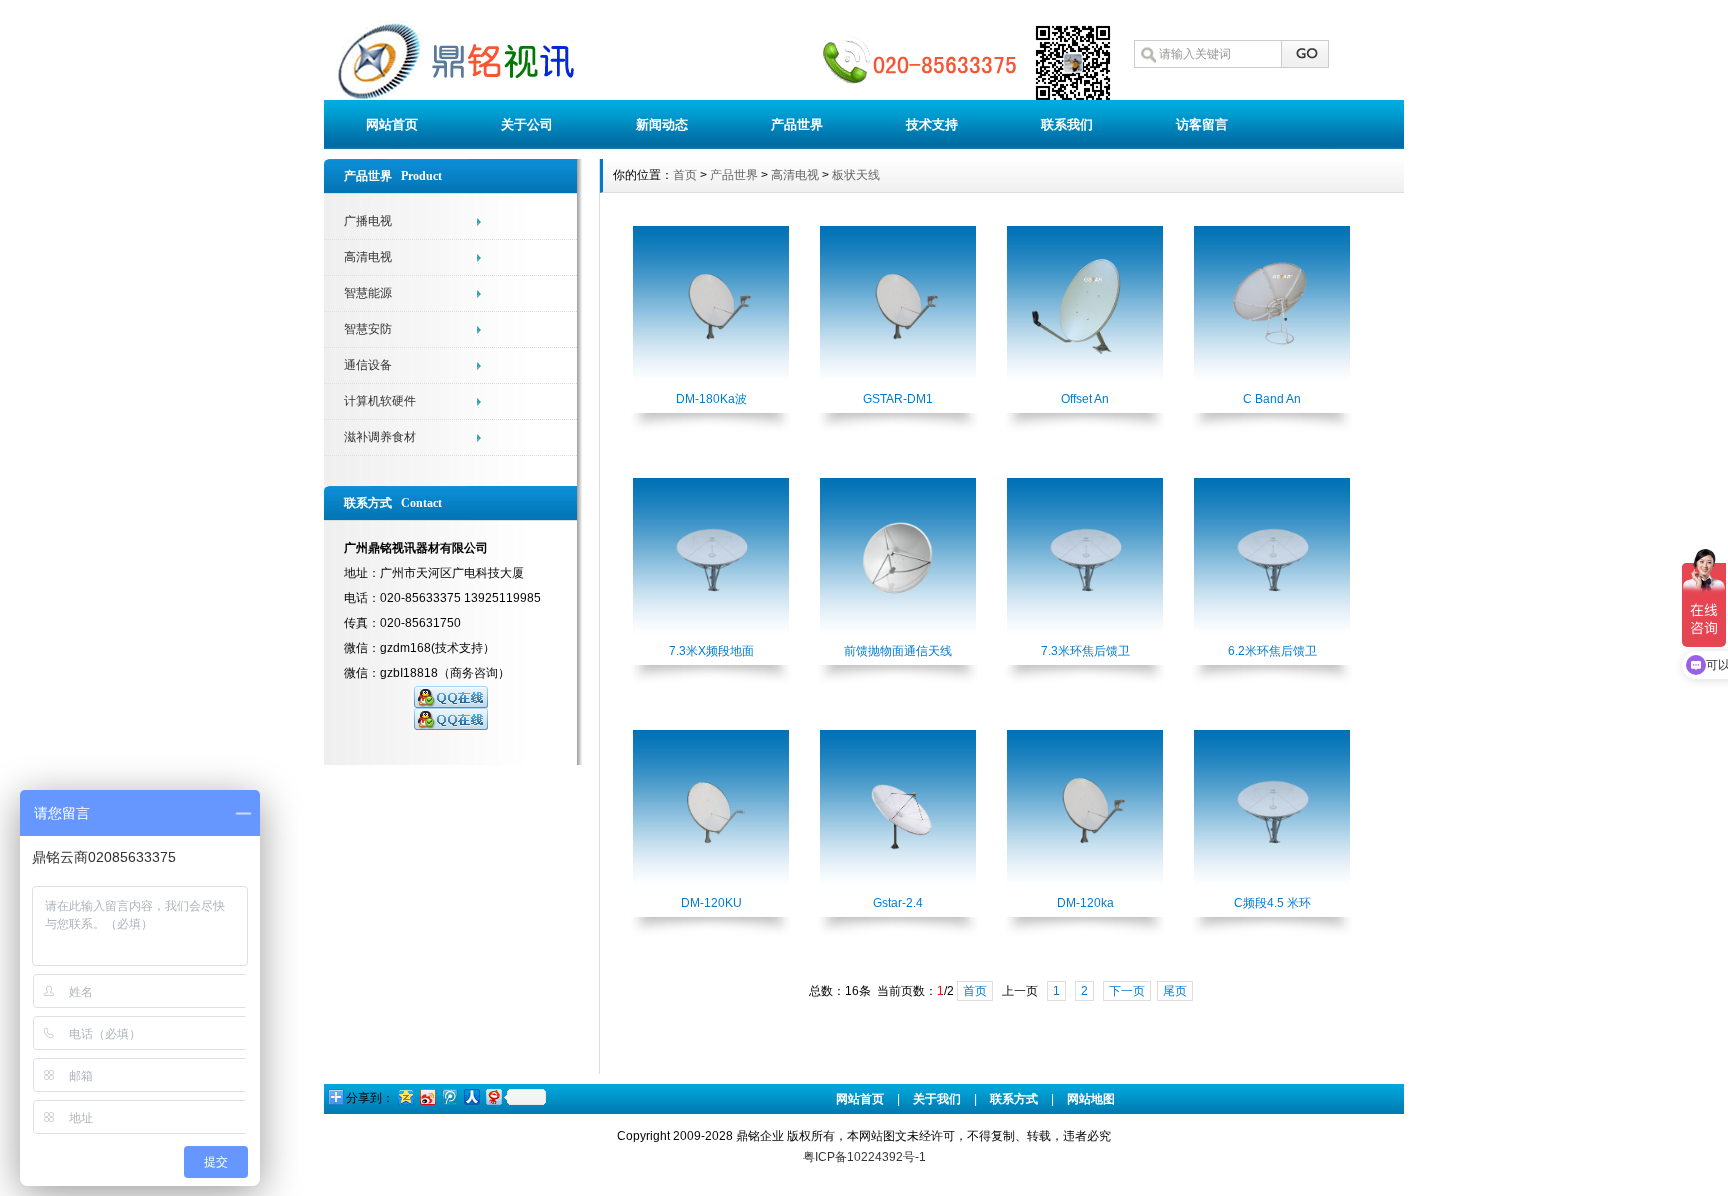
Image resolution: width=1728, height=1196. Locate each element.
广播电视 (368, 221)
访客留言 (1202, 124)
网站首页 (392, 124)
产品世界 (797, 124)
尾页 (1175, 991)
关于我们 (937, 1099)
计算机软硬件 (380, 401)
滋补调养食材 (380, 437)
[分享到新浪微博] (427, 1096)
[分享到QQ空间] (405, 1096)
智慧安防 (368, 329)
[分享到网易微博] (493, 1096)
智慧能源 (368, 293)
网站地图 (1091, 1099)
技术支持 (932, 124)
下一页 (1127, 991)
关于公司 (527, 124)
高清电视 (368, 257)
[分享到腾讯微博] (449, 1096)
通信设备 (368, 365)
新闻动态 (662, 124)
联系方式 (1014, 1099)
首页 (685, 175)
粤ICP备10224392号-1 (864, 1157)
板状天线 (856, 175)
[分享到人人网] (471, 1096)
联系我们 (1067, 124)
